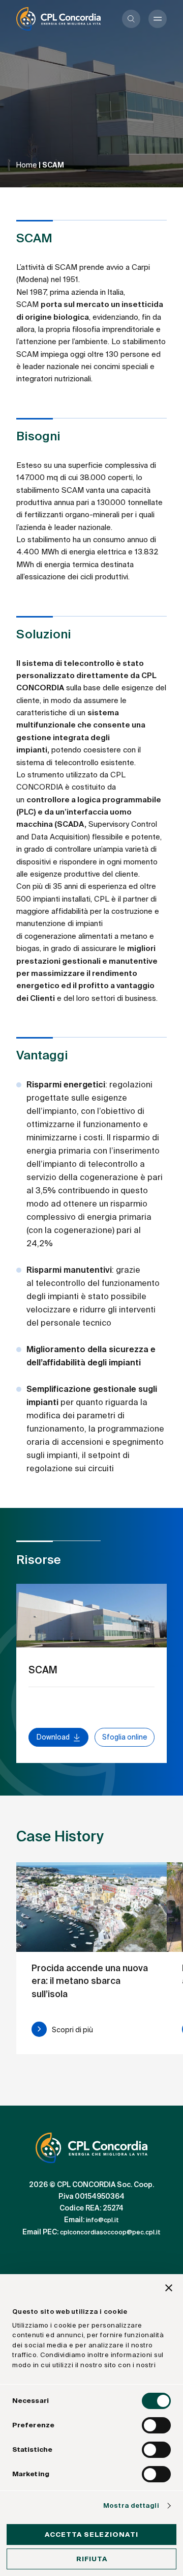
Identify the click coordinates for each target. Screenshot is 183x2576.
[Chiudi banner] (169, 2289)
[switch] (156, 2425)
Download (53, 1737)
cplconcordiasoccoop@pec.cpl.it (110, 2232)
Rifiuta (92, 2559)
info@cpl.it (102, 2221)
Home (27, 165)
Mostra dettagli (131, 2505)
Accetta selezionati (91, 2535)
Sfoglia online (125, 1737)
